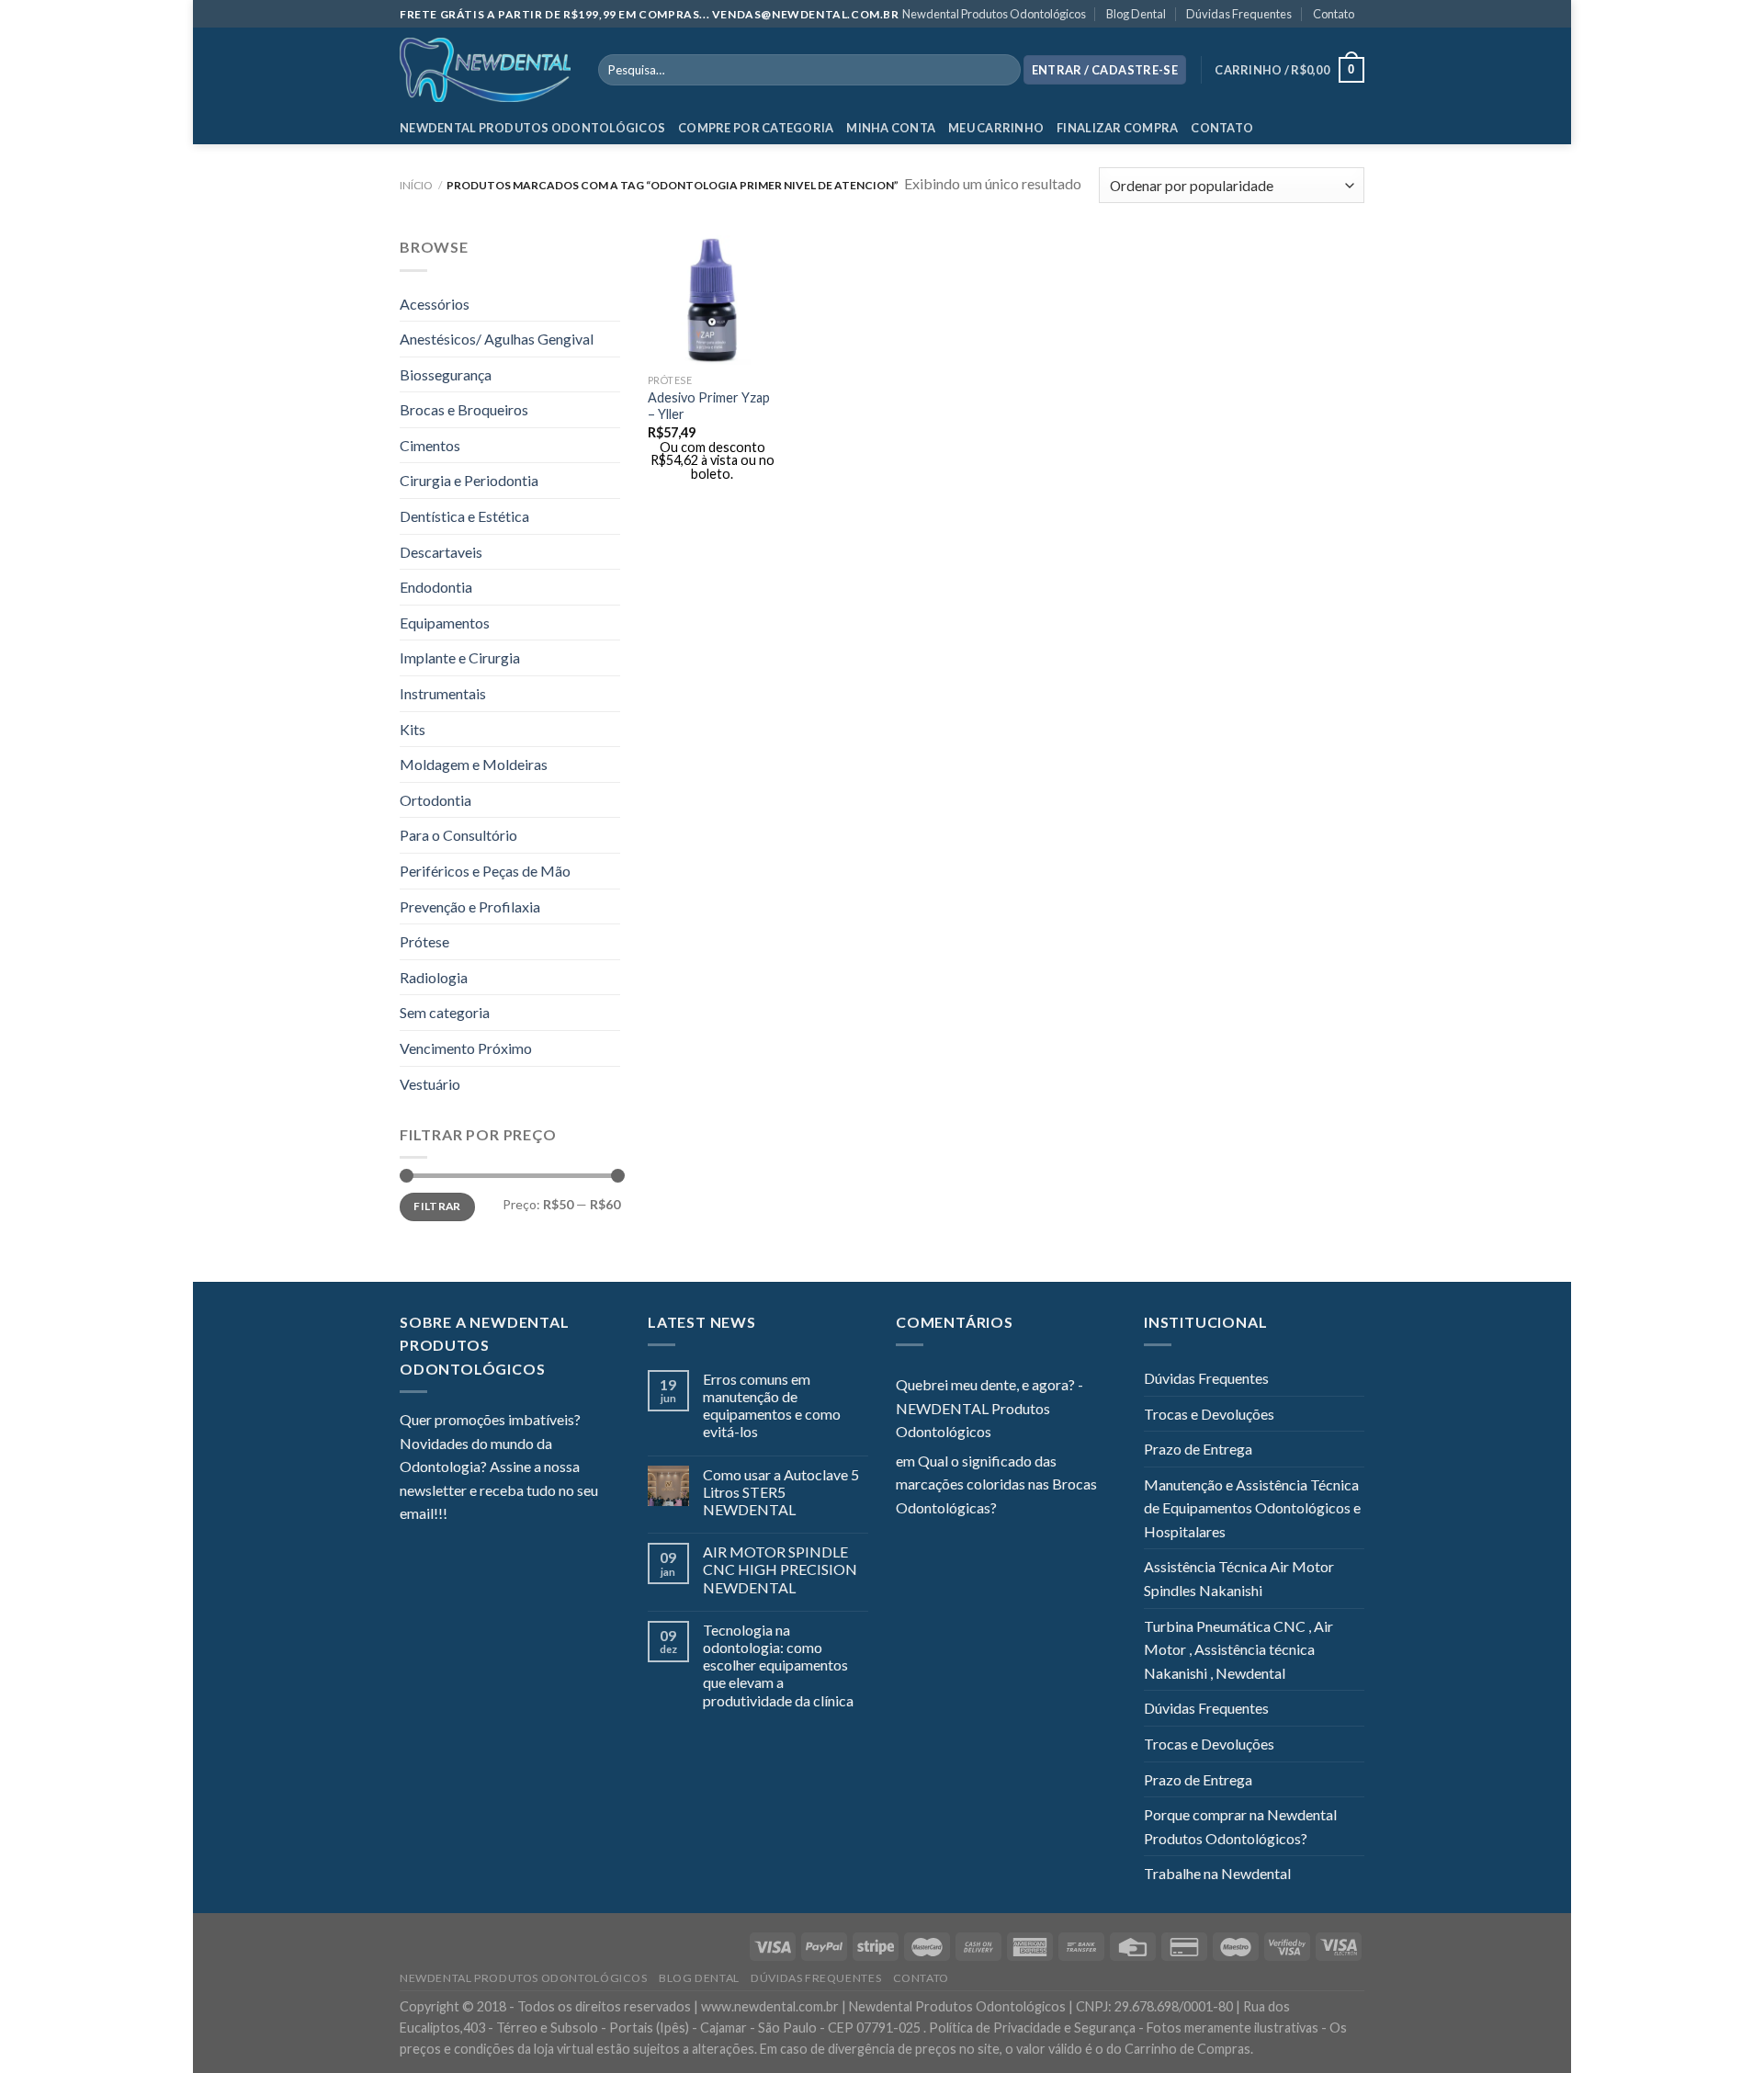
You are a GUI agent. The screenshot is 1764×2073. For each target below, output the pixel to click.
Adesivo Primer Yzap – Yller (709, 406)
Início (416, 185)
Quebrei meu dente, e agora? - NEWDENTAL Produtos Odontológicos (989, 1408)
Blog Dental (1136, 14)
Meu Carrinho (996, 128)
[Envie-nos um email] (528, 1515)
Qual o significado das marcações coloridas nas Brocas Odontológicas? (996, 1484)
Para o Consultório (458, 835)
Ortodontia (435, 800)
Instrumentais (443, 693)
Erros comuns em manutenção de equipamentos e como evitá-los (772, 1405)
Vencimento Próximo (466, 1048)
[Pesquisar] (1003, 70)
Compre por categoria (756, 128)
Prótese (424, 941)
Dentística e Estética (464, 516)
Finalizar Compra (1117, 128)
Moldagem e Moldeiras (474, 764)
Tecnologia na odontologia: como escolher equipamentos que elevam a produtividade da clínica (778, 1665)
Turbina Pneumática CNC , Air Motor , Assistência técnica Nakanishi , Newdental (1238, 1649)
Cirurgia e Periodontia (469, 480)
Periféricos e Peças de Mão (485, 871)
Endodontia (436, 587)
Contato (1334, 14)
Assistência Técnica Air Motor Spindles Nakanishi (1239, 1578)
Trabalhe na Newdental (1217, 1873)
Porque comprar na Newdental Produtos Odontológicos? (1240, 1826)
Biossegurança (446, 374)
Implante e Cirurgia (460, 657)
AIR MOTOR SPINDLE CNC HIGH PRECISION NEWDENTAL (780, 1569)
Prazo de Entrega (1198, 1449)
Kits (413, 729)
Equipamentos (445, 623)
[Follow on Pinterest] (551, 1515)
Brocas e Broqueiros (464, 409)
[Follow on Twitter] (506, 1515)
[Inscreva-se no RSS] (573, 1515)
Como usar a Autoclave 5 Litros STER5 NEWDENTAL (781, 1492)
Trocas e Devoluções (1209, 1414)
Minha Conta (891, 128)
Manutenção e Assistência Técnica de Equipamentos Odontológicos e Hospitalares (1252, 1508)
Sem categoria (445, 1012)
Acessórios (435, 304)
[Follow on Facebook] (461, 1515)
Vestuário (430, 1084)
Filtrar (437, 1206)
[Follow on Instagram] (484, 1515)
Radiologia (434, 977)
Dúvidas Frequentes (1239, 14)
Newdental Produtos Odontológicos (994, 14)
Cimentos (430, 445)
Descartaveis (441, 552)
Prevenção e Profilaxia (470, 906)
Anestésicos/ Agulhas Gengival (497, 339)
